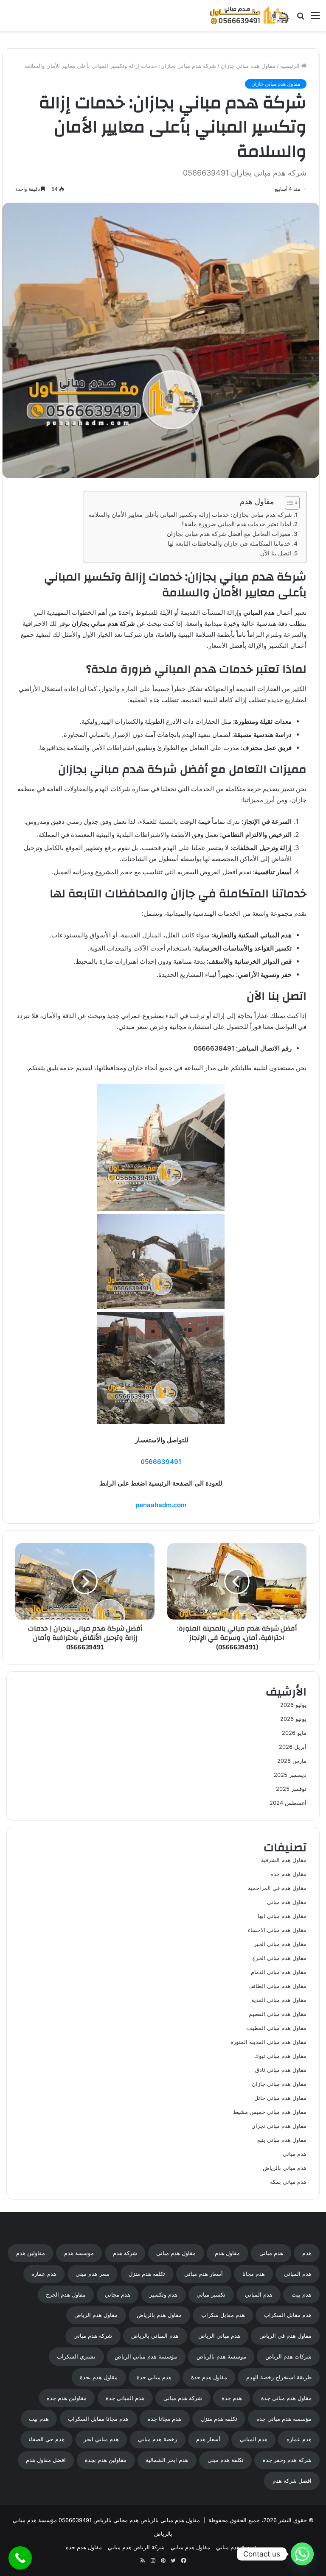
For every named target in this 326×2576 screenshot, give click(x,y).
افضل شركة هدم (292, 2481)
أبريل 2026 (293, 1747)
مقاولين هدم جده (67, 2398)
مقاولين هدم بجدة (106, 2460)
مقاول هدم (227, 2253)
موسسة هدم (79, 2253)
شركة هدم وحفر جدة (287, 2460)
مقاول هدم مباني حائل (280, 2098)
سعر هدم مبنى (93, 2274)
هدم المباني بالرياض (155, 2336)
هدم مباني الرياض (219, 2336)
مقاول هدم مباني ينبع (282, 2140)
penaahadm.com (161, 1505)
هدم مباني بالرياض (285, 2168)
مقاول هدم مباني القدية (279, 2000)
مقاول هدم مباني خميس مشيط (270, 2112)
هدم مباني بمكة (288, 2182)
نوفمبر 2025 (291, 1789)
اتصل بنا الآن (276, 553)
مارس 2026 (292, 1761)
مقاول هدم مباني (287, 1902)
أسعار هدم (208, 2439)
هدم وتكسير (163, 2294)
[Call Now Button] (20, 2558)
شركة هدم (125, 2253)
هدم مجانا (254, 2274)
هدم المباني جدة (125, 2398)
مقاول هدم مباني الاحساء (277, 1930)
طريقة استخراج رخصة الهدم (279, 2377)
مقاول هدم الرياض (96, 2315)
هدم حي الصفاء (46, 2439)
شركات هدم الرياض (288, 2356)
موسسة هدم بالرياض (221, 2356)
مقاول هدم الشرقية (284, 1860)
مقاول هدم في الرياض (285, 2336)
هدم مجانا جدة (164, 2419)
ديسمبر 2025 (290, 1775)
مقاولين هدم (31, 2253)
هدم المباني (298, 2274)
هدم (307, 2253)
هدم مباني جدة (154, 2377)
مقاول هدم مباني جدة (286, 2398)
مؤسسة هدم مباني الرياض (146, 2356)
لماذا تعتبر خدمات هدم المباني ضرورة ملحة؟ (236, 524)
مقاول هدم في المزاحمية (277, 1888)
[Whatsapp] (302, 2554)
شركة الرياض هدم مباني (136, 2547)
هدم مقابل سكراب (223, 2315)
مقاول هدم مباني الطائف (277, 1986)
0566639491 (161, 1462)
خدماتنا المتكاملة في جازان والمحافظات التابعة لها (229, 544)
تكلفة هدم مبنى (226, 2460)
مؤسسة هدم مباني (238, 2547)
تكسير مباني (211, 2294)
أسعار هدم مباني (204, 2274)
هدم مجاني (118, 2294)
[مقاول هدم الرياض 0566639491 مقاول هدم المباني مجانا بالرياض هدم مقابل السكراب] (250, 15)
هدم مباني (295, 2154)
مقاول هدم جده (288, 1874)
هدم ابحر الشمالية (167, 2460)
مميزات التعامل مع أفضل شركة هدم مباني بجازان (229, 534)
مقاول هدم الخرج (66, 2294)
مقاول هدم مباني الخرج (279, 1958)
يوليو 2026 (293, 1705)
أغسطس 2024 (288, 1803)
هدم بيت (302, 2294)
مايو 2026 (294, 1733)
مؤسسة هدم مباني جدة (284, 2419)
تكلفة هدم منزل (147, 2274)
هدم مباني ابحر (101, 2439)
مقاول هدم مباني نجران (279, 2126)
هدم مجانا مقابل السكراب (98, 2419)
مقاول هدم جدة (209, 2377)
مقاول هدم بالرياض (159, 2315)
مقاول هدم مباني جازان (248, 66)
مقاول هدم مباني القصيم (278, 2014)
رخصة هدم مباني (157, 2439)
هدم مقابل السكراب (288, 2315)
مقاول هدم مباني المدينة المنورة (268, 2042)
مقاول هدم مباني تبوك (280, 2056)
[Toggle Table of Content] (288, 503)
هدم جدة (232, 2398)
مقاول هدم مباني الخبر (280, 1944)
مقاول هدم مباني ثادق (281, 2070)
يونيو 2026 (293, 1719)
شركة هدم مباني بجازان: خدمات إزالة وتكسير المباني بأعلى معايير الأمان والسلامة (190, 515)
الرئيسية (291, 66)
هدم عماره (44, 2274)
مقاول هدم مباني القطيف (277, 2028)
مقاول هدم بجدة (99, 2377)
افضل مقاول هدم (46, 2460)
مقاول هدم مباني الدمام (279, 1972)
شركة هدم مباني (93, 2336)
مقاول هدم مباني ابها (282, 1916)
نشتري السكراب (76, 2356)
